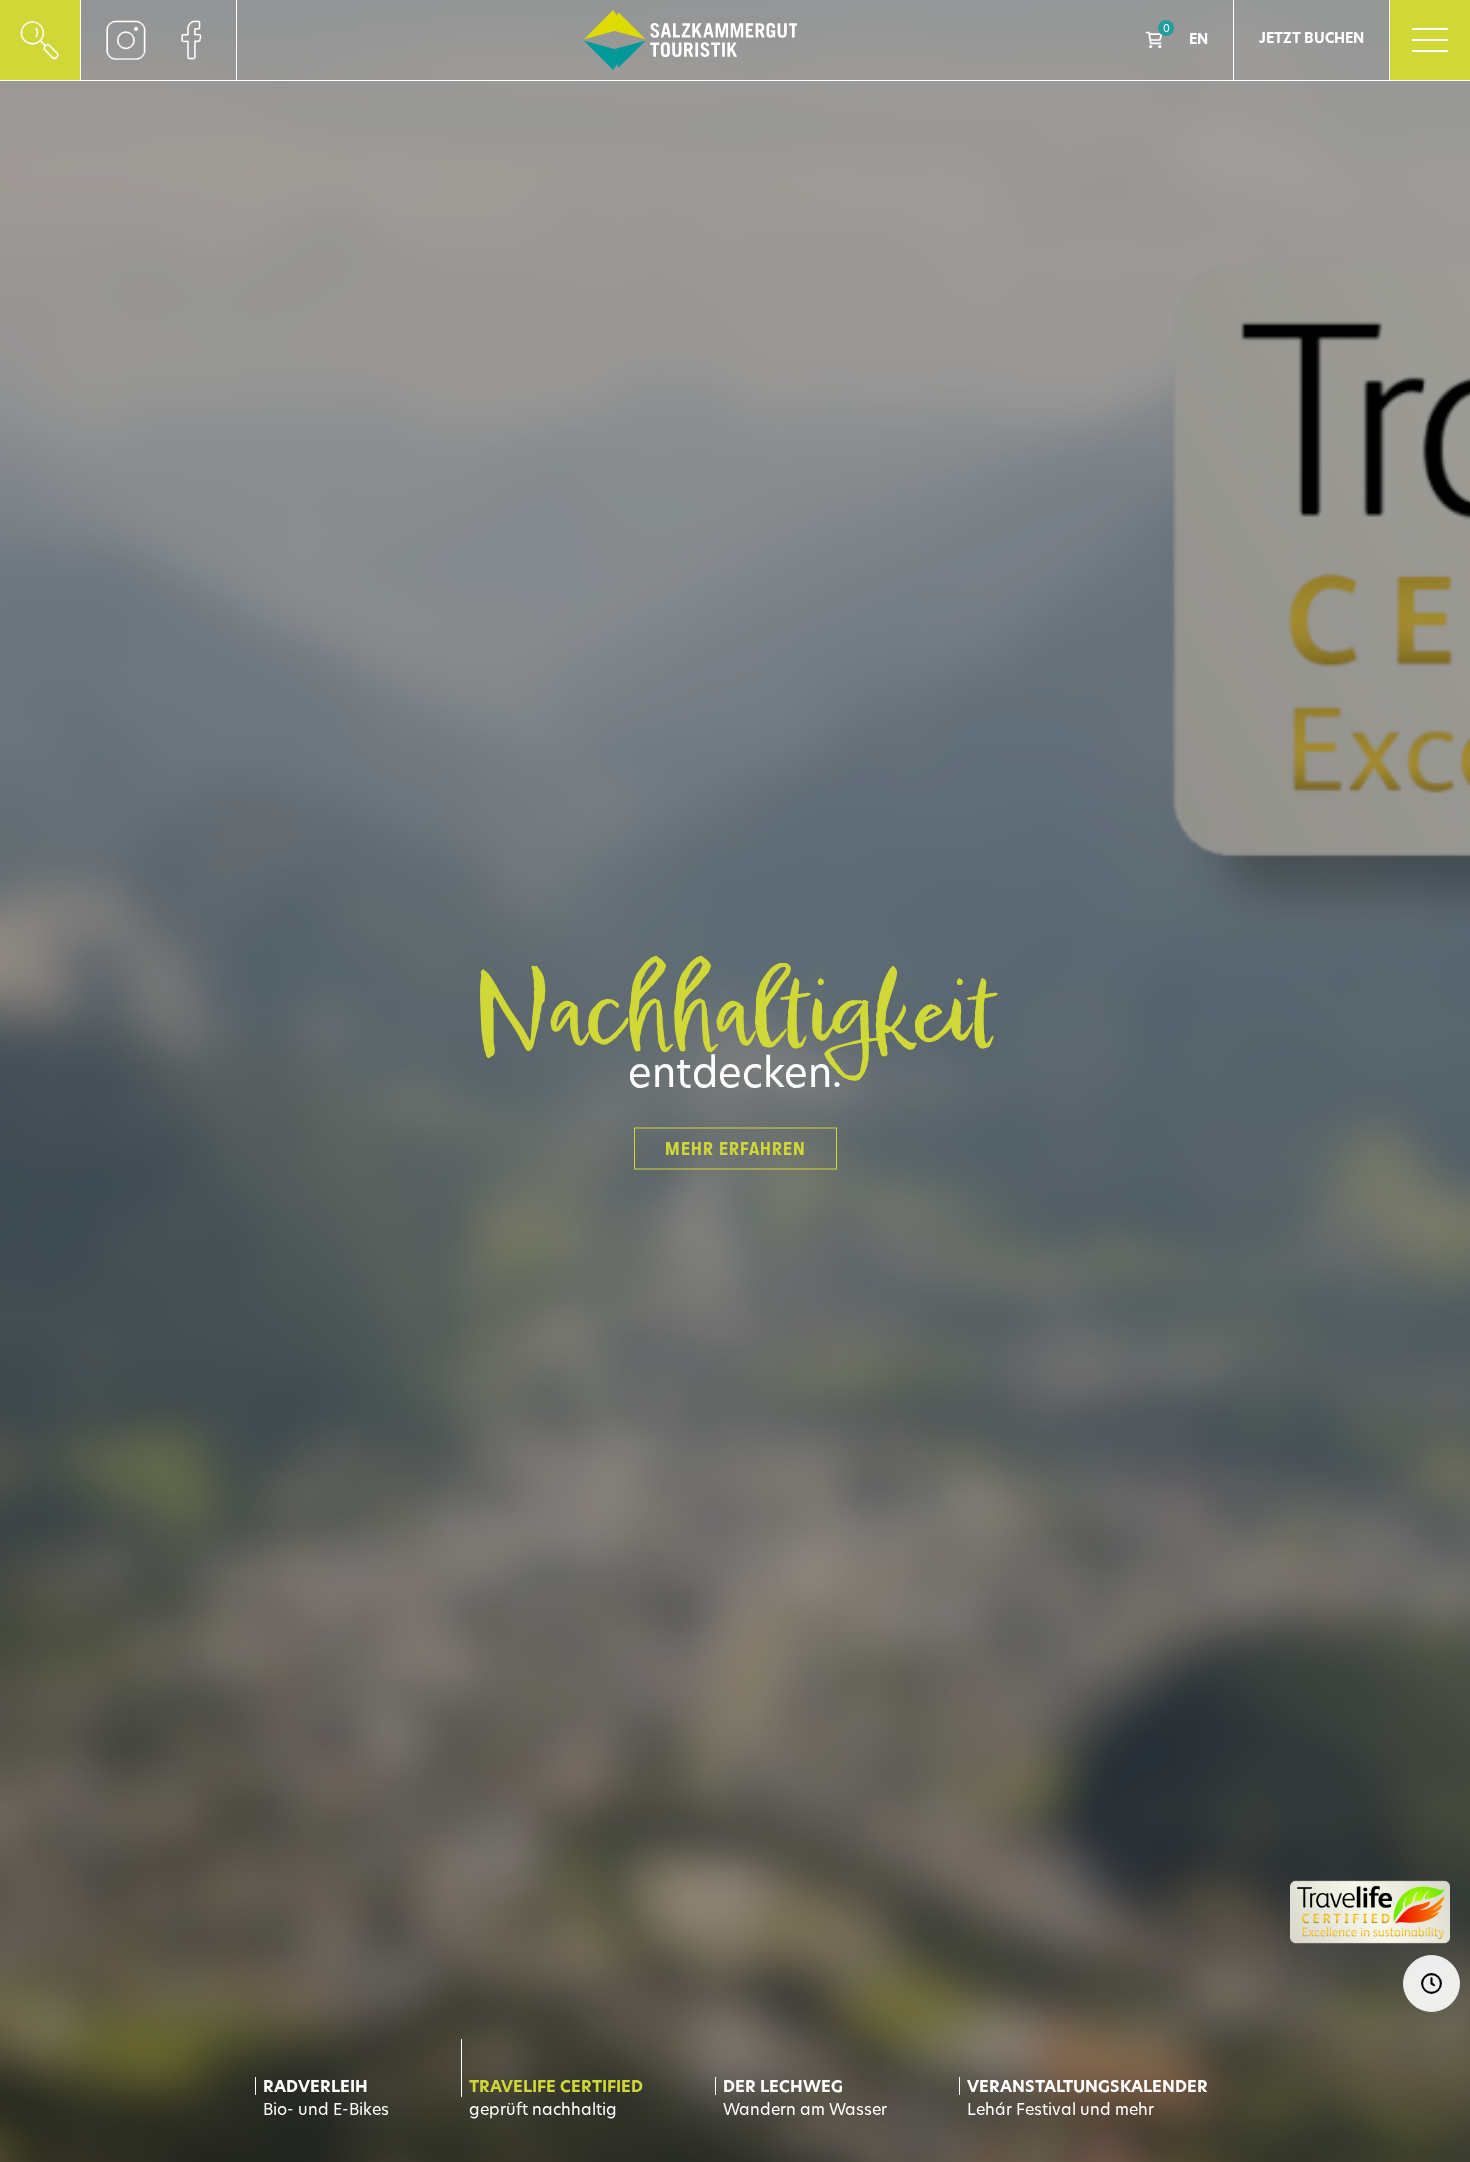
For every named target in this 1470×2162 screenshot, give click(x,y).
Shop (1154, 40)
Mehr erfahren (735, 1149)
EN (1198, 40)
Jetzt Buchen (1311, 39)
